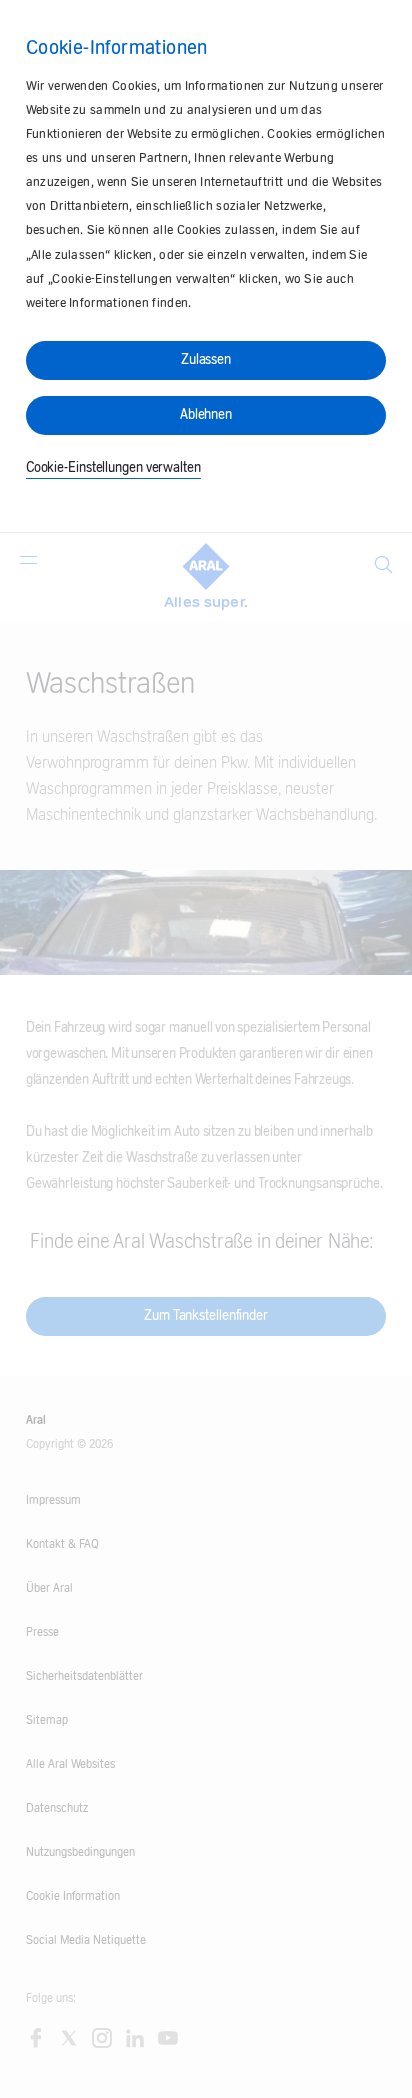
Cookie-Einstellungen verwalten (113, 468)
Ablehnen (206, 415)
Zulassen (206, 360)
